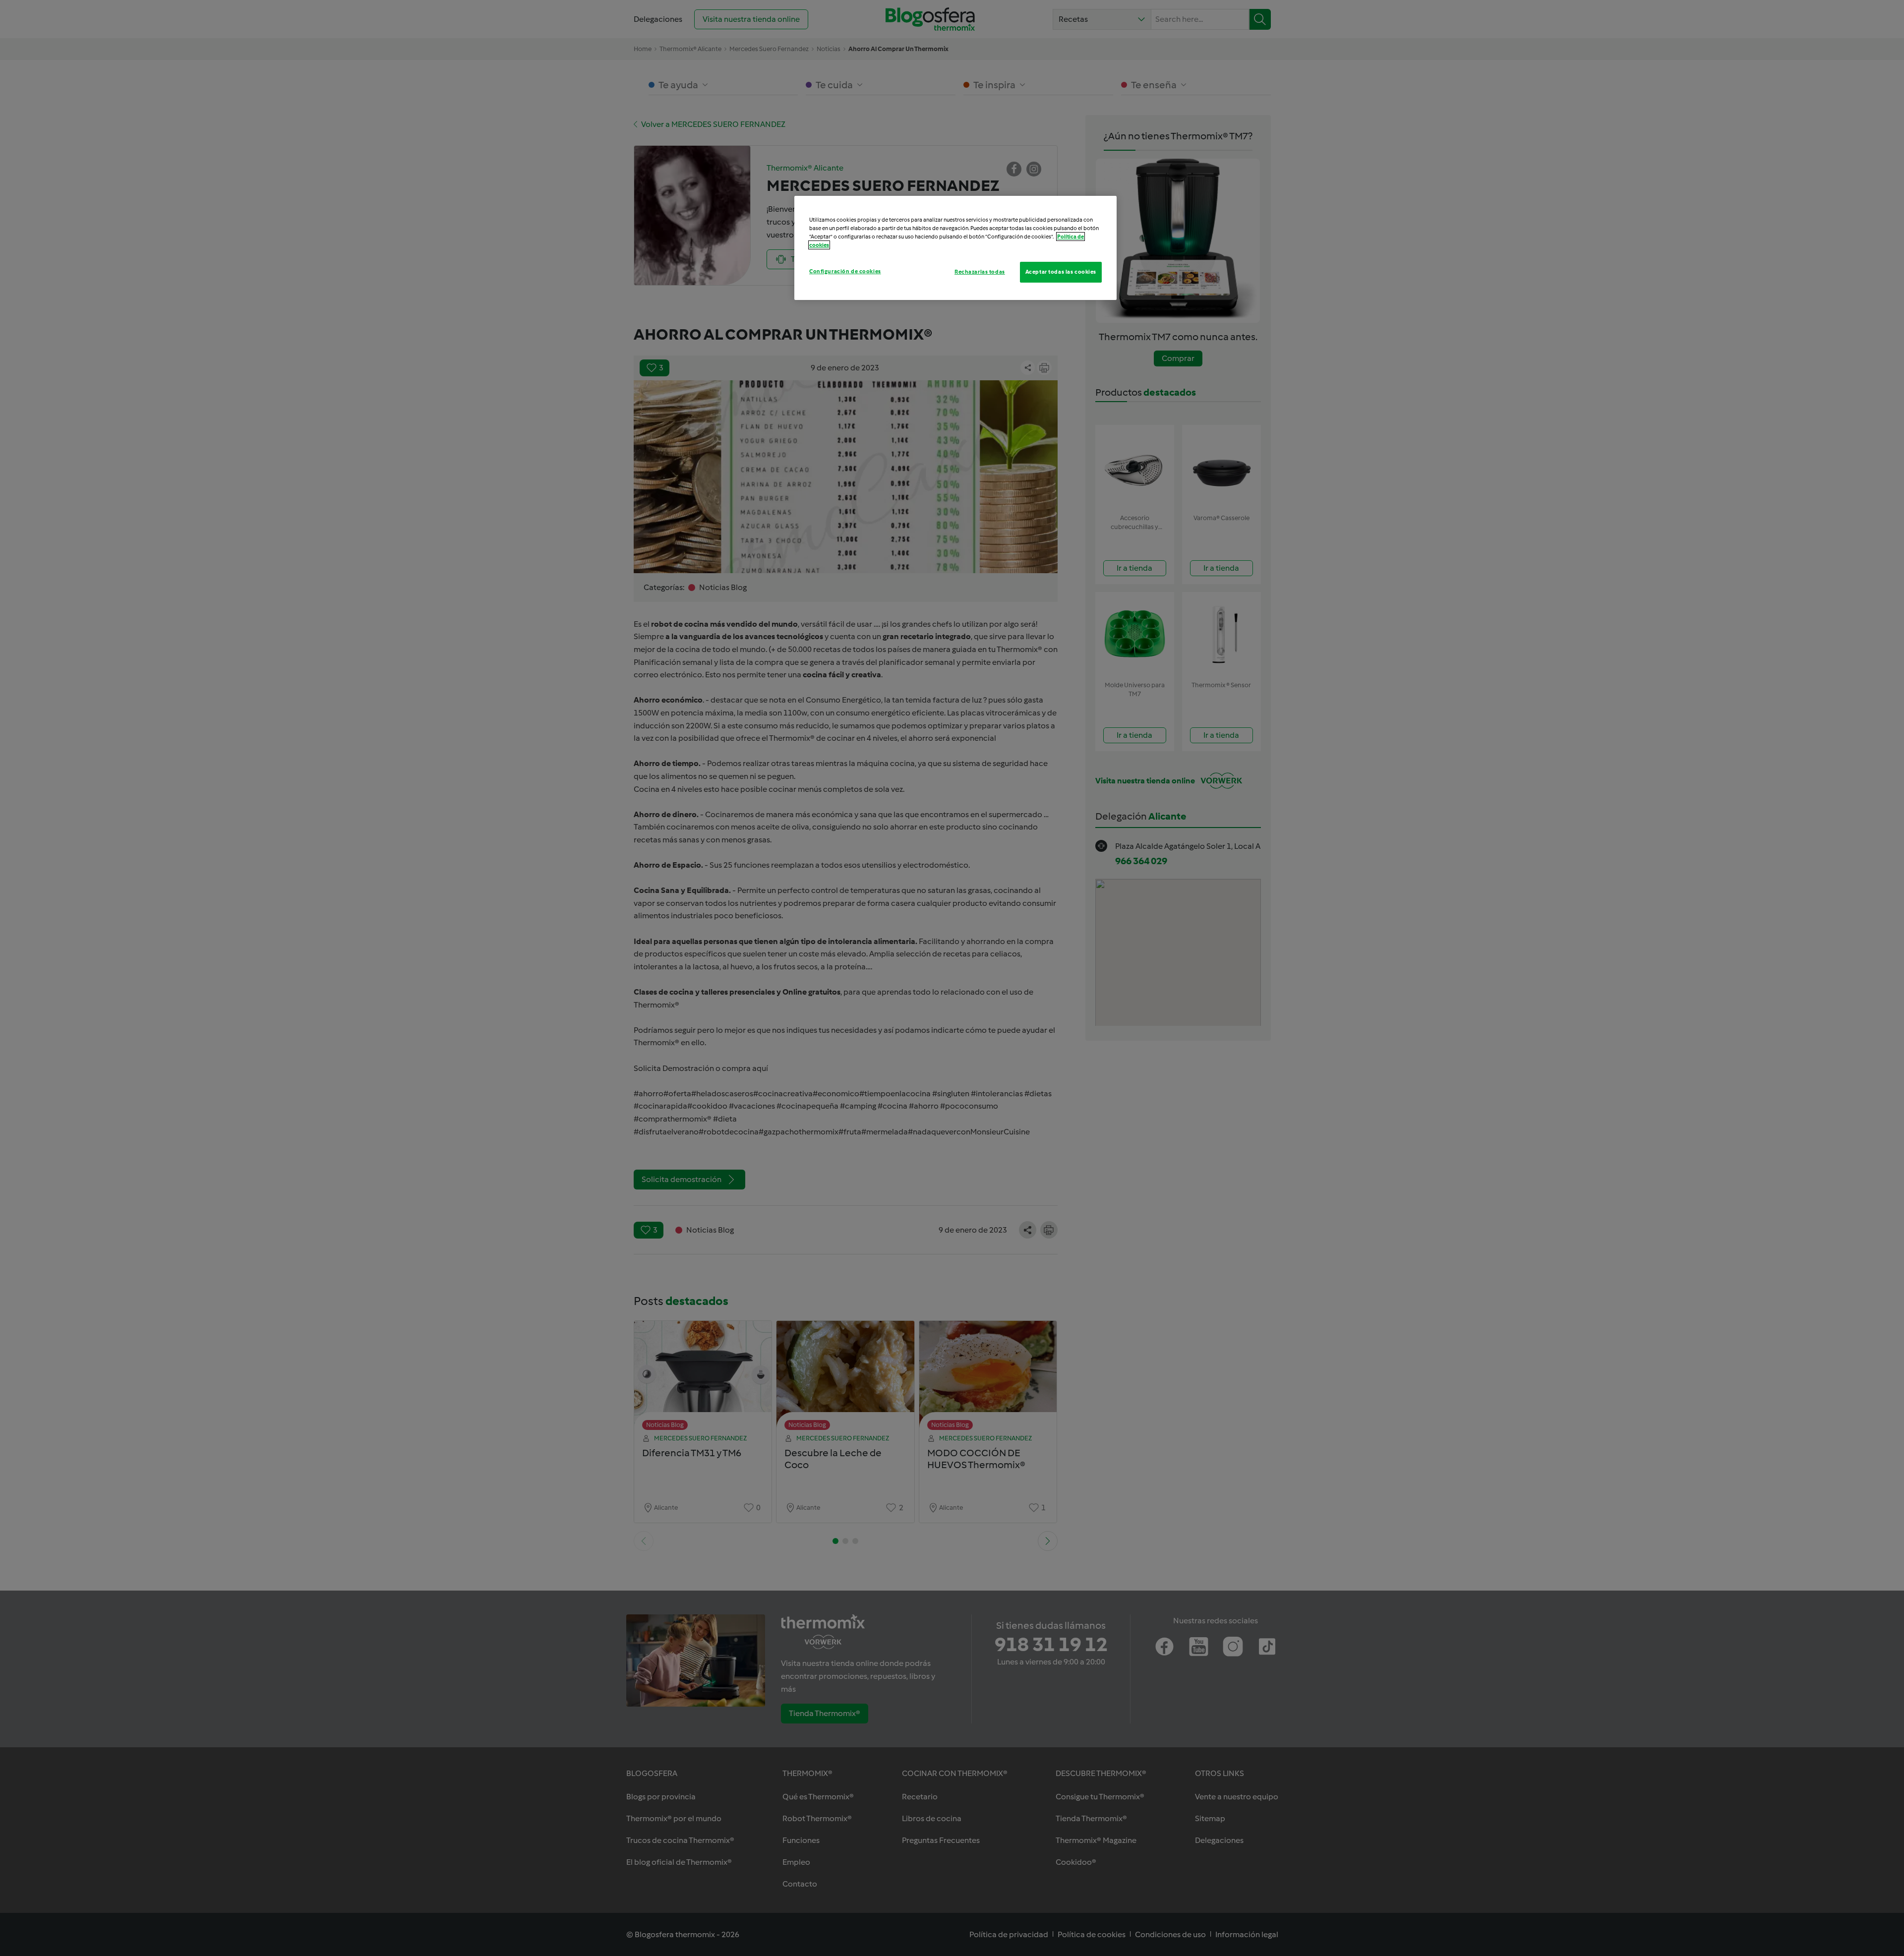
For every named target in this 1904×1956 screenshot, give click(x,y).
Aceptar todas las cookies (1061, 272)
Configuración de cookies (845, 271)
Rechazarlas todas (980, 272)
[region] (955, 248)
